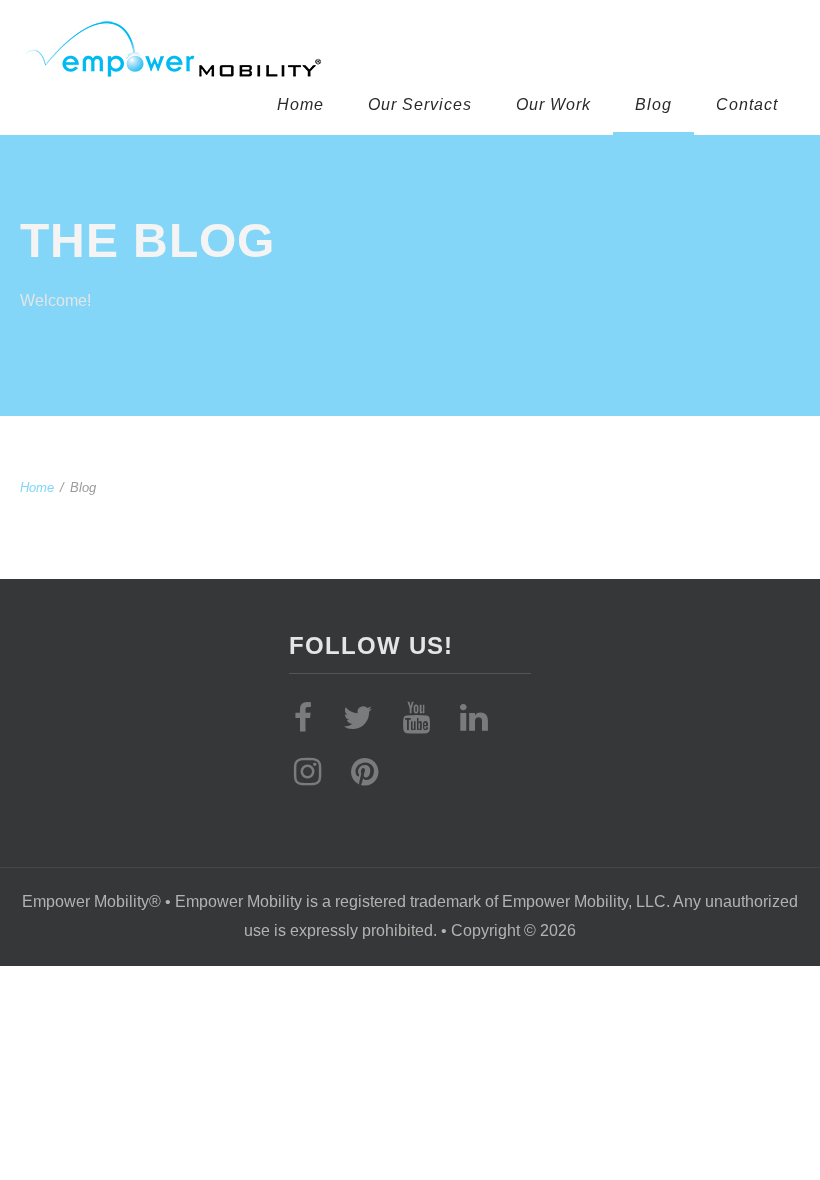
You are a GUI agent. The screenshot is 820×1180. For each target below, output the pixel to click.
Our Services (420, 104)
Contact (747, 104)
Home (300, 104)
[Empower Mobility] (395, 50)
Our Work (553, 104)
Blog (653, 104)
